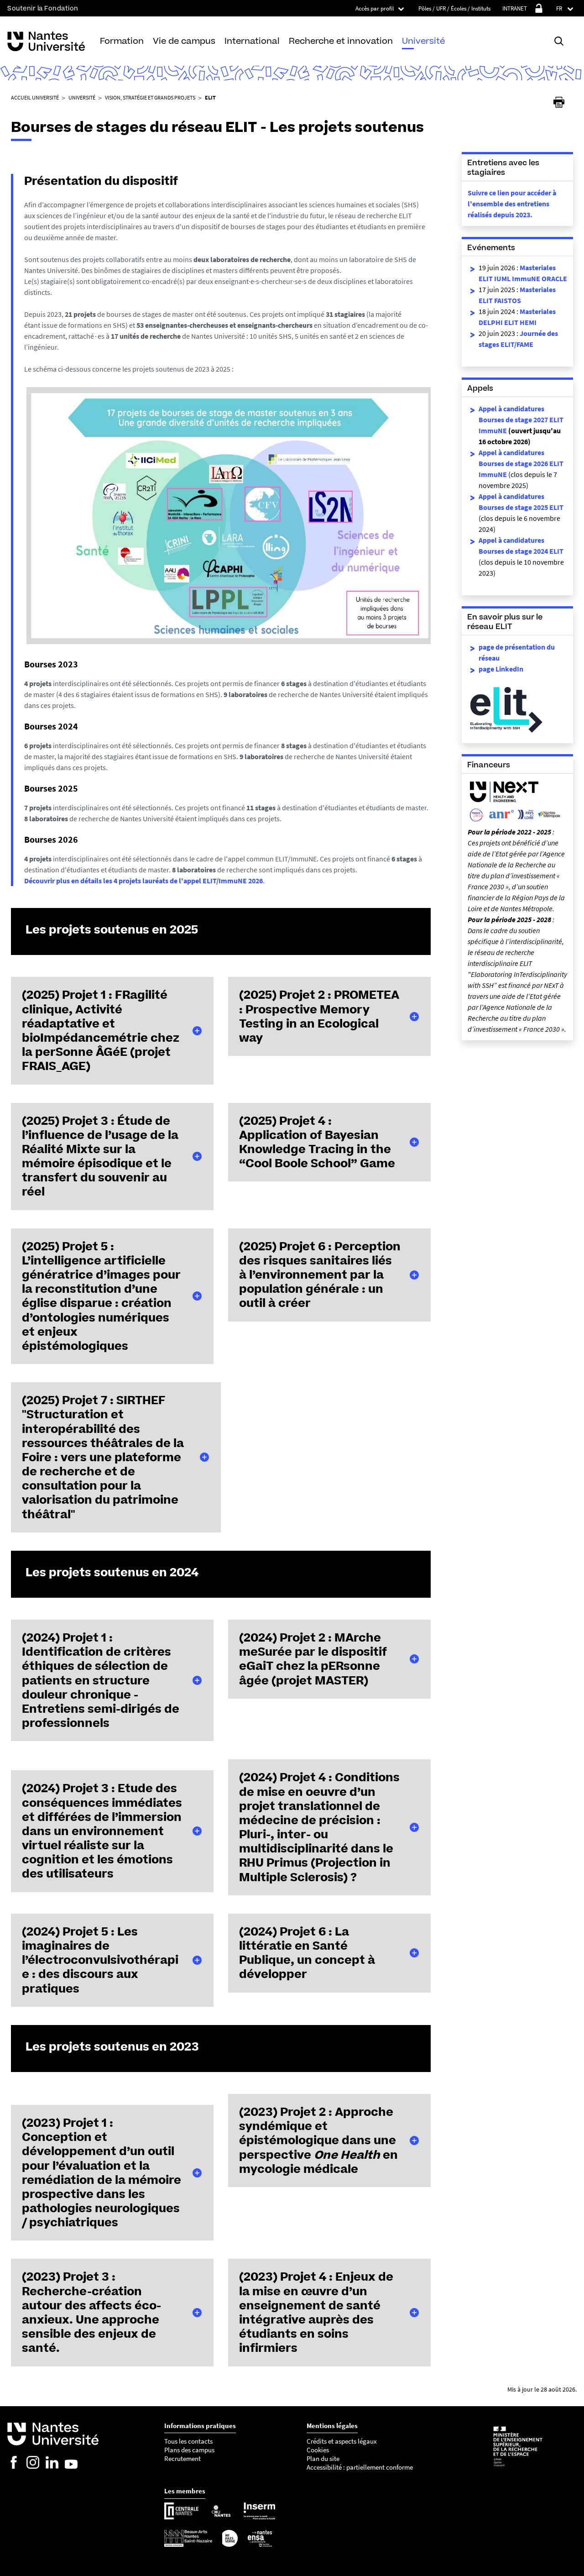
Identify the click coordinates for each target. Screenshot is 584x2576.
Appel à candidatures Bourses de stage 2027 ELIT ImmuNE (521, 420)
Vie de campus (184, 41)
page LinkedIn (501, 669)
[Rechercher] (559, 41)
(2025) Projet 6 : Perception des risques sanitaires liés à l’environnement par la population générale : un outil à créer (320, 1275)
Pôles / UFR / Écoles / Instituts (454, 8)
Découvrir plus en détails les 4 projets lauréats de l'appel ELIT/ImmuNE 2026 (143, 881)
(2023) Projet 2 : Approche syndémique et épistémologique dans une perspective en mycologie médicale (318, 2140)
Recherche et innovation (341, 41)
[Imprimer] (559, 102)
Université (423, 41)
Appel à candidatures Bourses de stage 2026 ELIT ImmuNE (521, 463)
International (252, 41)
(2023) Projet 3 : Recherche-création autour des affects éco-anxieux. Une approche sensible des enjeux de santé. (91, 2312)
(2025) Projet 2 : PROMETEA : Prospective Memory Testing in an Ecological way (319, 1016)
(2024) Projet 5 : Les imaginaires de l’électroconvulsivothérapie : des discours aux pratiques (100, 1960)
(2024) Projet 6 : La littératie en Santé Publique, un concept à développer (307, 1953)
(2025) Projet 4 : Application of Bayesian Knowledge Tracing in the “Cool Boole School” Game (317, 1142)
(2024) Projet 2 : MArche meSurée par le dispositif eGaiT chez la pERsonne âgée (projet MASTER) (313, 1659)
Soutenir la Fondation (43, 8)
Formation (122, 41)
